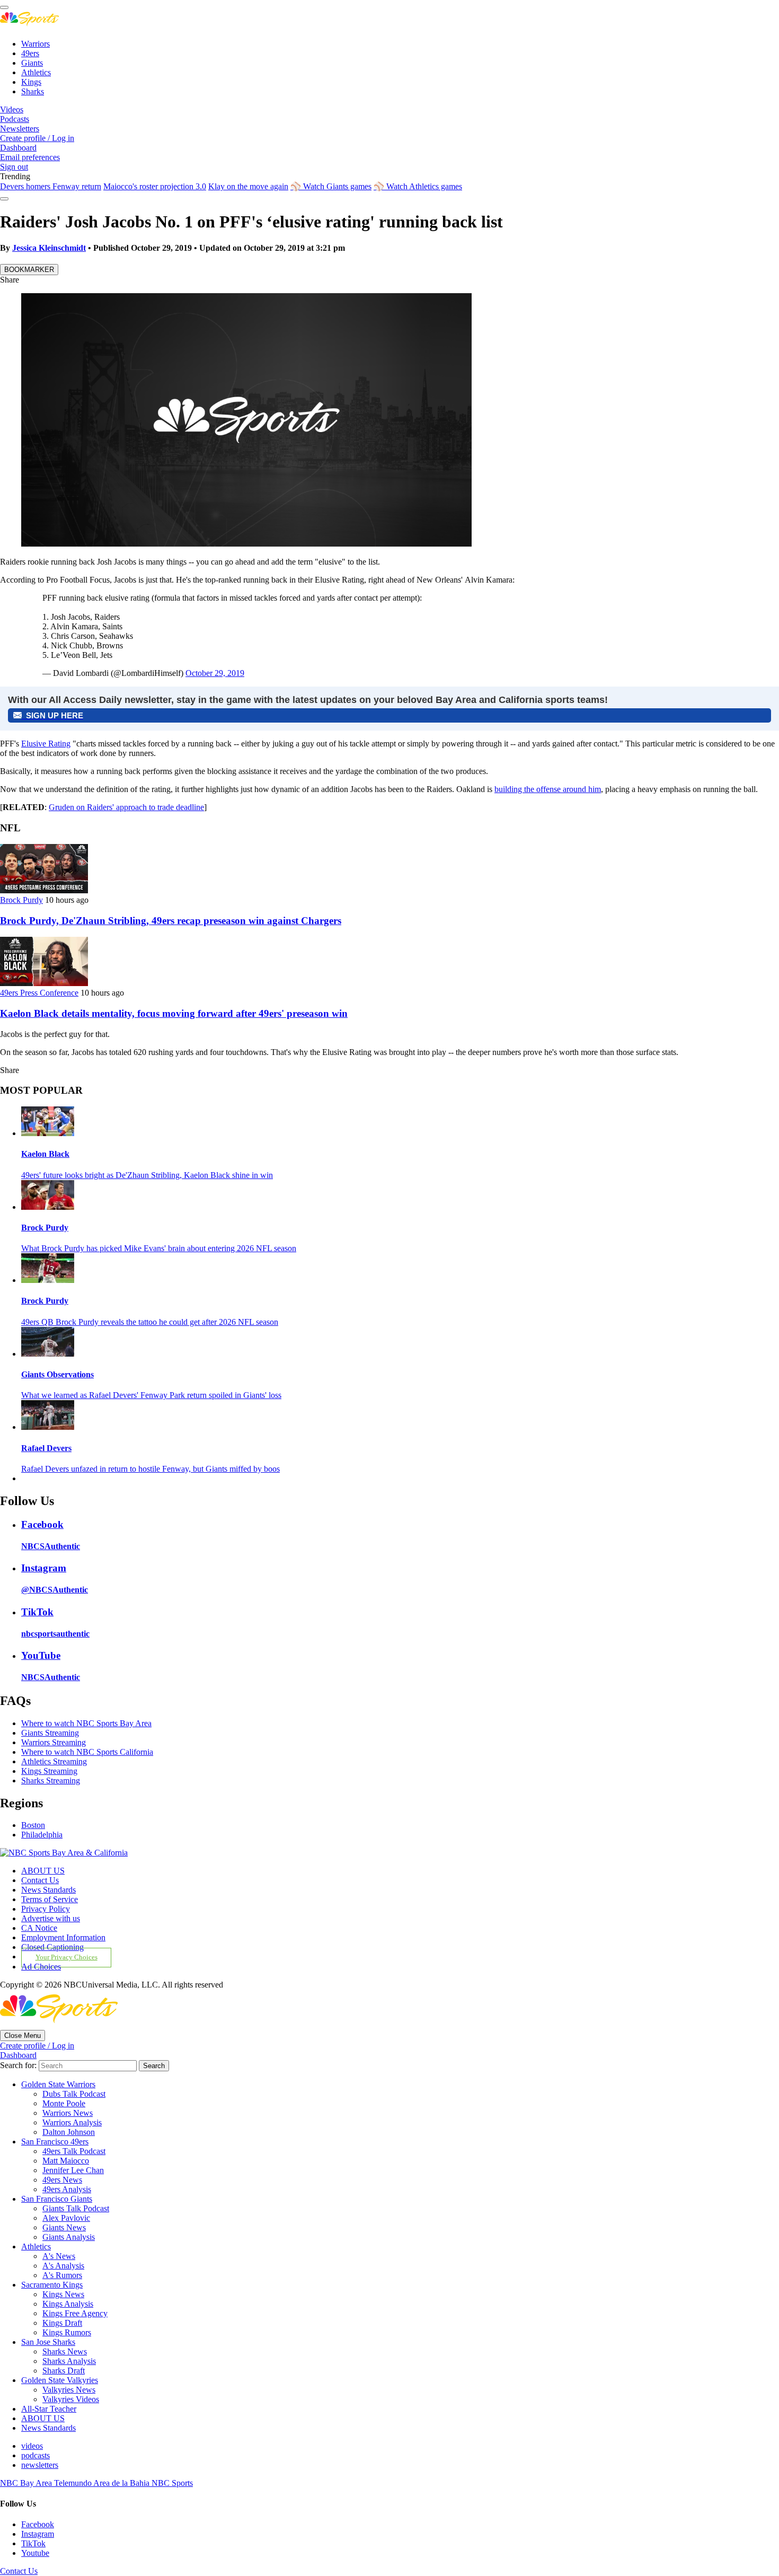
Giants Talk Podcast (76, 2208)
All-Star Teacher (49, 2409)
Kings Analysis (68, 2304)
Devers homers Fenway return (51, 186)
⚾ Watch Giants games (331, 186)
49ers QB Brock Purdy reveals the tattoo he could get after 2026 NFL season (150, 1322)
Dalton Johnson (69, 2132)
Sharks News (65, 2351)
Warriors (36, 44)
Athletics (36, 72)
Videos (12, 109)
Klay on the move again (248, 186)
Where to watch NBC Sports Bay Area (86, 1723)
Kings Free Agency (75, 2313)
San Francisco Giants (57, 2199)
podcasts (36, 2455)
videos (32, 2446)
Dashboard (18, 148)
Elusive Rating (46, 744)
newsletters (40, 2465)
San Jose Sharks (48, 2342)
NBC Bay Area (27, 2483)
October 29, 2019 (215, 673)
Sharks (33, 91)
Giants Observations (57, 1374)
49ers (30, 53)
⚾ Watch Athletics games (418, 186)
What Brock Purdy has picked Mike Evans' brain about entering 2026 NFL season (159, 1248)
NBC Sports (172, 2483)
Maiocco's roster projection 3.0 (155, 186)
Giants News (64, 2227)
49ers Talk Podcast (74, 2151)
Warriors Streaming (54, 1742)
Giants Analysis (69, 2237)
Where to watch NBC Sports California (87, 1752)
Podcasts (15, 119)
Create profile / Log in (37, 138)
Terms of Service (50, 1899)
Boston (33, 1825)
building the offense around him (548, 789)
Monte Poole (64, 2103)
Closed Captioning (52, 1947)
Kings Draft (62, 2323)
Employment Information (63, 1937)
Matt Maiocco (66, 2161)
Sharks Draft (64, 2371)
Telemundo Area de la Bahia (103, 2483)
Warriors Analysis (72, 2122)
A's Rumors (62, 2275)
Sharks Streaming (51, 1781)
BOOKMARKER (29, 270)
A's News (59, 2256)
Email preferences (30, 157)
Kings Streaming (49, 1771)
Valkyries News (69, 2390)
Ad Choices (41, 1967)
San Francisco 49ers (55, 2142)
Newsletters (20, 129)
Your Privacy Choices (67, 1957)
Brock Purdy (21, 900)
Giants (32, 63)
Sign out (14, 167)
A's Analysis (63, 2266)
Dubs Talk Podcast (74, 2094)
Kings (31, 82)
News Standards (48, 1890)
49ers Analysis (67, 2189)
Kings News (63, 2294)
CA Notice (39, 1928)
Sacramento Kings (52, 2285)
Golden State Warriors (58, 2084)
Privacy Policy (46, 1909)
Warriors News (68, 2113)
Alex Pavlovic (66, 2218)
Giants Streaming (50, 1733)
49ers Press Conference (39, 993)
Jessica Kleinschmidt (49, 248)
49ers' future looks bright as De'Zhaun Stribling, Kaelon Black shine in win (147, 1175)
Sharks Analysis (69, 2361)
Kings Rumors (67, 2332)
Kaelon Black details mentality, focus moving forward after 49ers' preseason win (174, 1013)
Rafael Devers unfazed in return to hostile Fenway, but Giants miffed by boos (151, 1469)
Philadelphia (42, 1835)
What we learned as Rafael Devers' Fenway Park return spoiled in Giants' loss (151, 1395)
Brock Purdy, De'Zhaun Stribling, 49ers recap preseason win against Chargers (171, 921)
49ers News (62, 2180)
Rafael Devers (46, 1448)
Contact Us (40, 1880)
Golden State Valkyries (60, 2380)
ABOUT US (43, 1871)
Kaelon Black (45, 1154)
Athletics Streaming (54, 1761)
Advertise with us (51, 1918)
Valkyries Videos (71, 2399)
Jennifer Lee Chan (73, 2170)
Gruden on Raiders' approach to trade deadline (126, 807)
